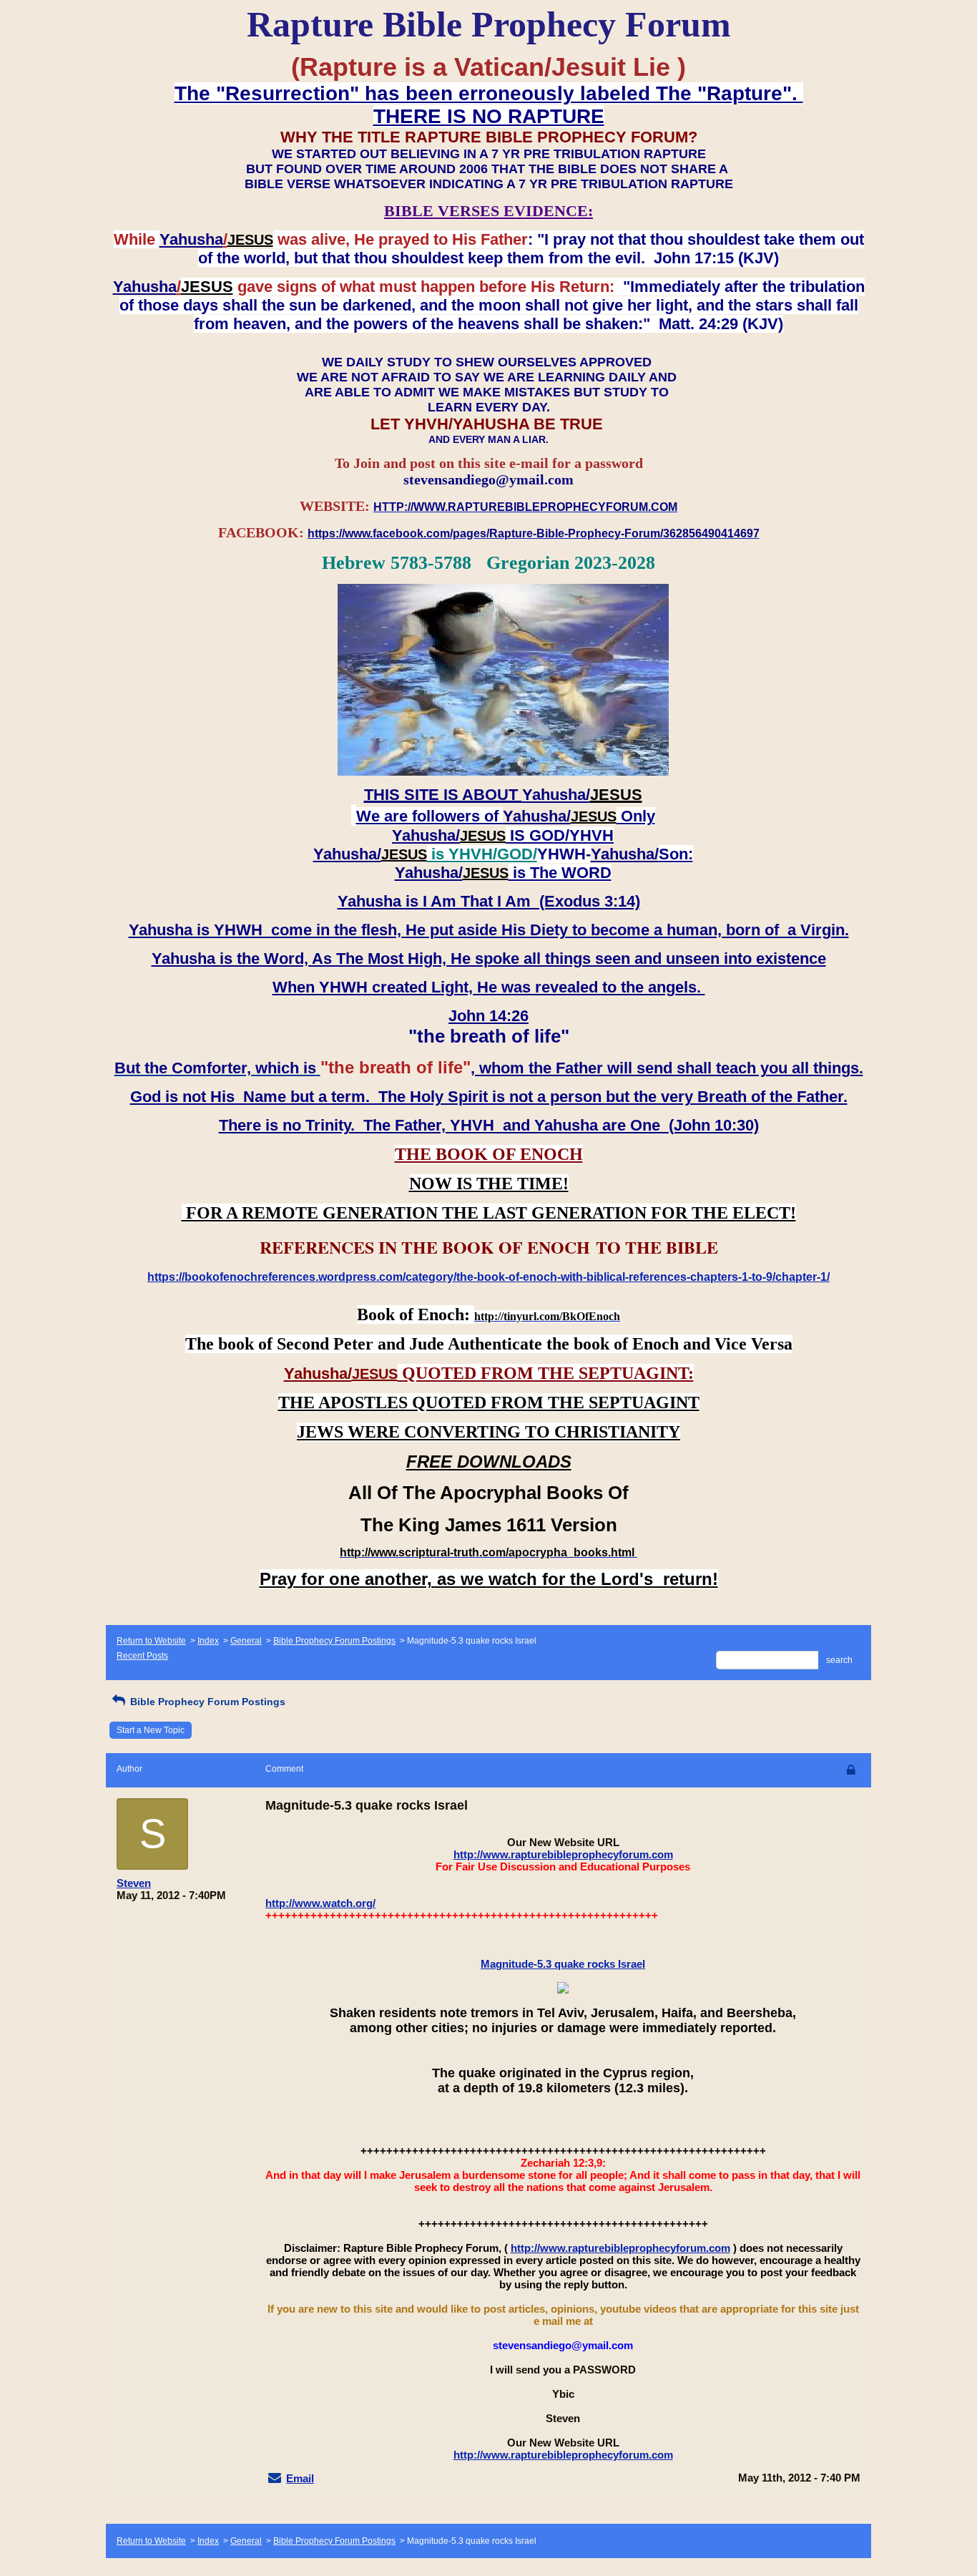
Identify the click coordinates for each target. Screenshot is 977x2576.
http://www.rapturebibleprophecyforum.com (563, 1854)
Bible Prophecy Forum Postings (334, 1641)
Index (208, 1641)
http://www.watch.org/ (320, 1903)
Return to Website (151, 1641)
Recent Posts (142, 1656)
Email (300, 2478)
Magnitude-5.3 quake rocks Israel (563, 1964)
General (246, 1641)
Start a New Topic (151, 1730)
